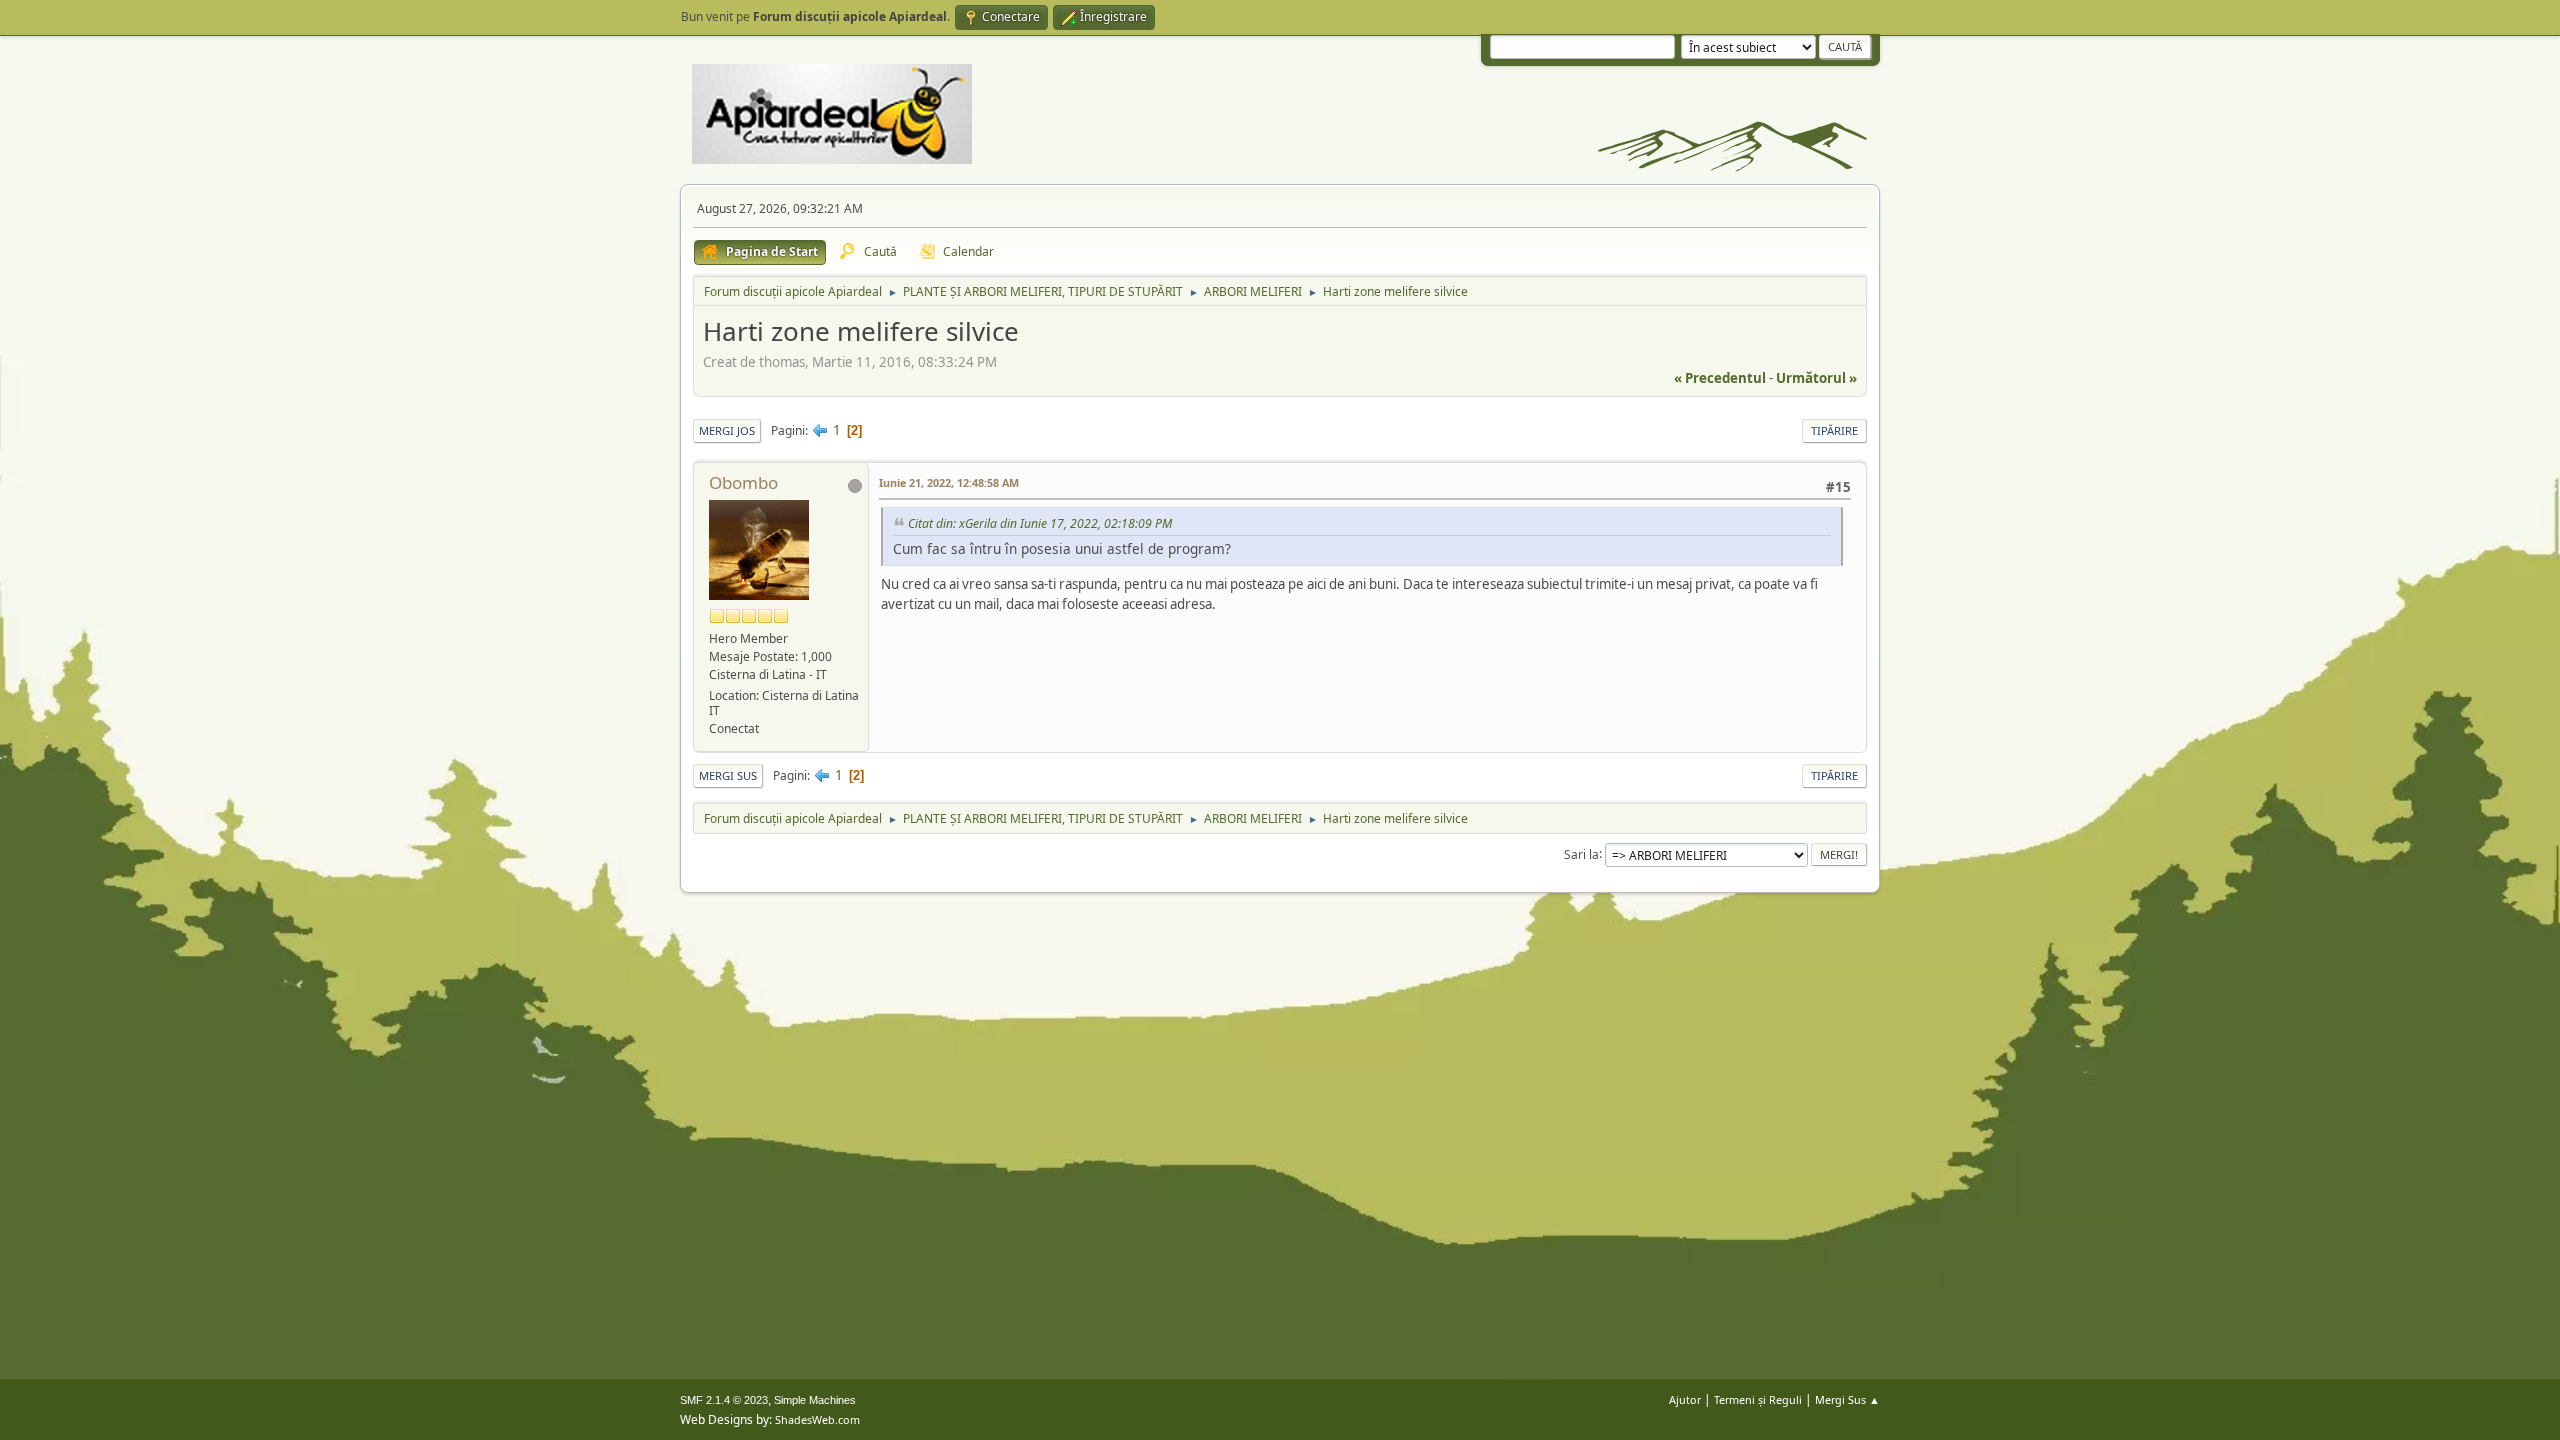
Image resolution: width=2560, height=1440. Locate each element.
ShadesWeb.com (817, 1419)
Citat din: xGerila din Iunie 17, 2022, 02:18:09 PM (1040, 523)
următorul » (1816, 378)
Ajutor (1685, 1399)
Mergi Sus (728, 775)
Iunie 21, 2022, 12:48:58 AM (949, 482)
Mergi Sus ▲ (1847, 1399)
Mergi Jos (727, 430)
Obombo (743, 482)
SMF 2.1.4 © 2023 (724, 1400)
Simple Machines (815, 1400)
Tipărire (1834, 430)
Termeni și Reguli (1758, 1399)
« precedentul (1720, 378)
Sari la (1581, 853)
